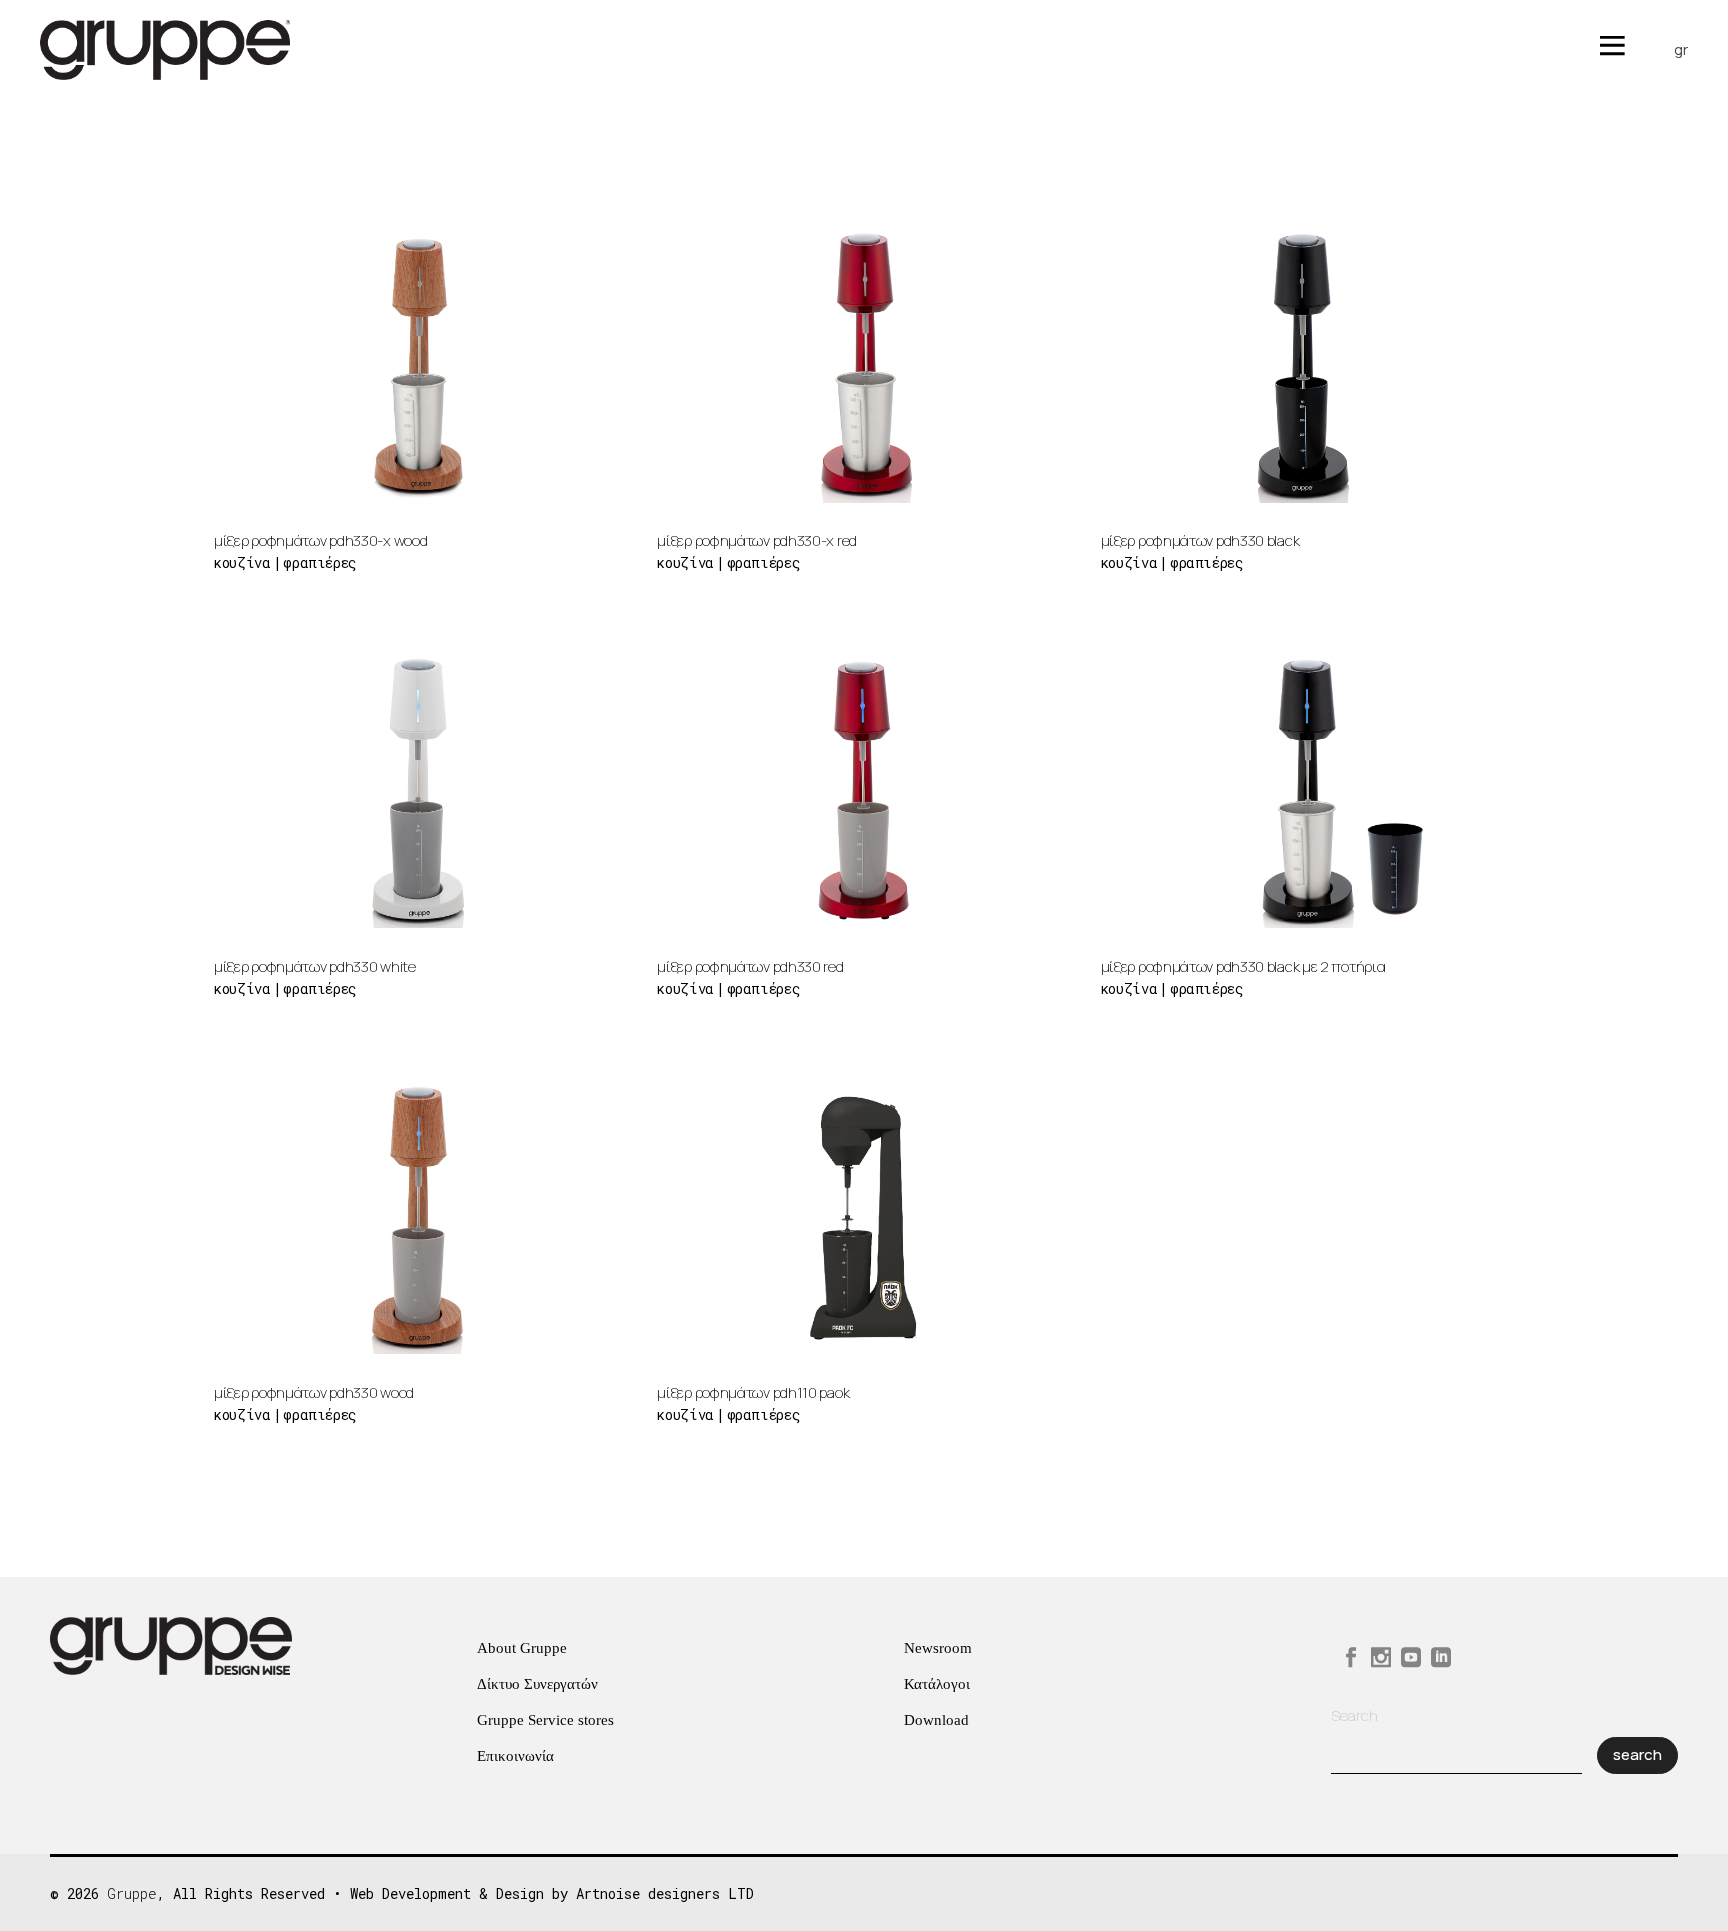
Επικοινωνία (515, 1756)
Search (1354, 1715)
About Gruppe (522, 1648)
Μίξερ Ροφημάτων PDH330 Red (750, 966)
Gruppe (132, 1893)
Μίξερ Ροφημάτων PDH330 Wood (314, 1392)
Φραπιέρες (320, 562)
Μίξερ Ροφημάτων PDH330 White (315, 966)
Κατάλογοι (937, 1684)
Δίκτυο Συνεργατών (537, 1684)
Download (936, 1720)
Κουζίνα (242, 562)
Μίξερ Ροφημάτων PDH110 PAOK (753, 1392)
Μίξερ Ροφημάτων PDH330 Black (1200, 540)
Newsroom (938, 1648)
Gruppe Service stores (545, 1720)
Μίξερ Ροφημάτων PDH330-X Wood (320, 540)
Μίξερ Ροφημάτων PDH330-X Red (757, 540)
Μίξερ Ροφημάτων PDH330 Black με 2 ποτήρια (1243, 966)
